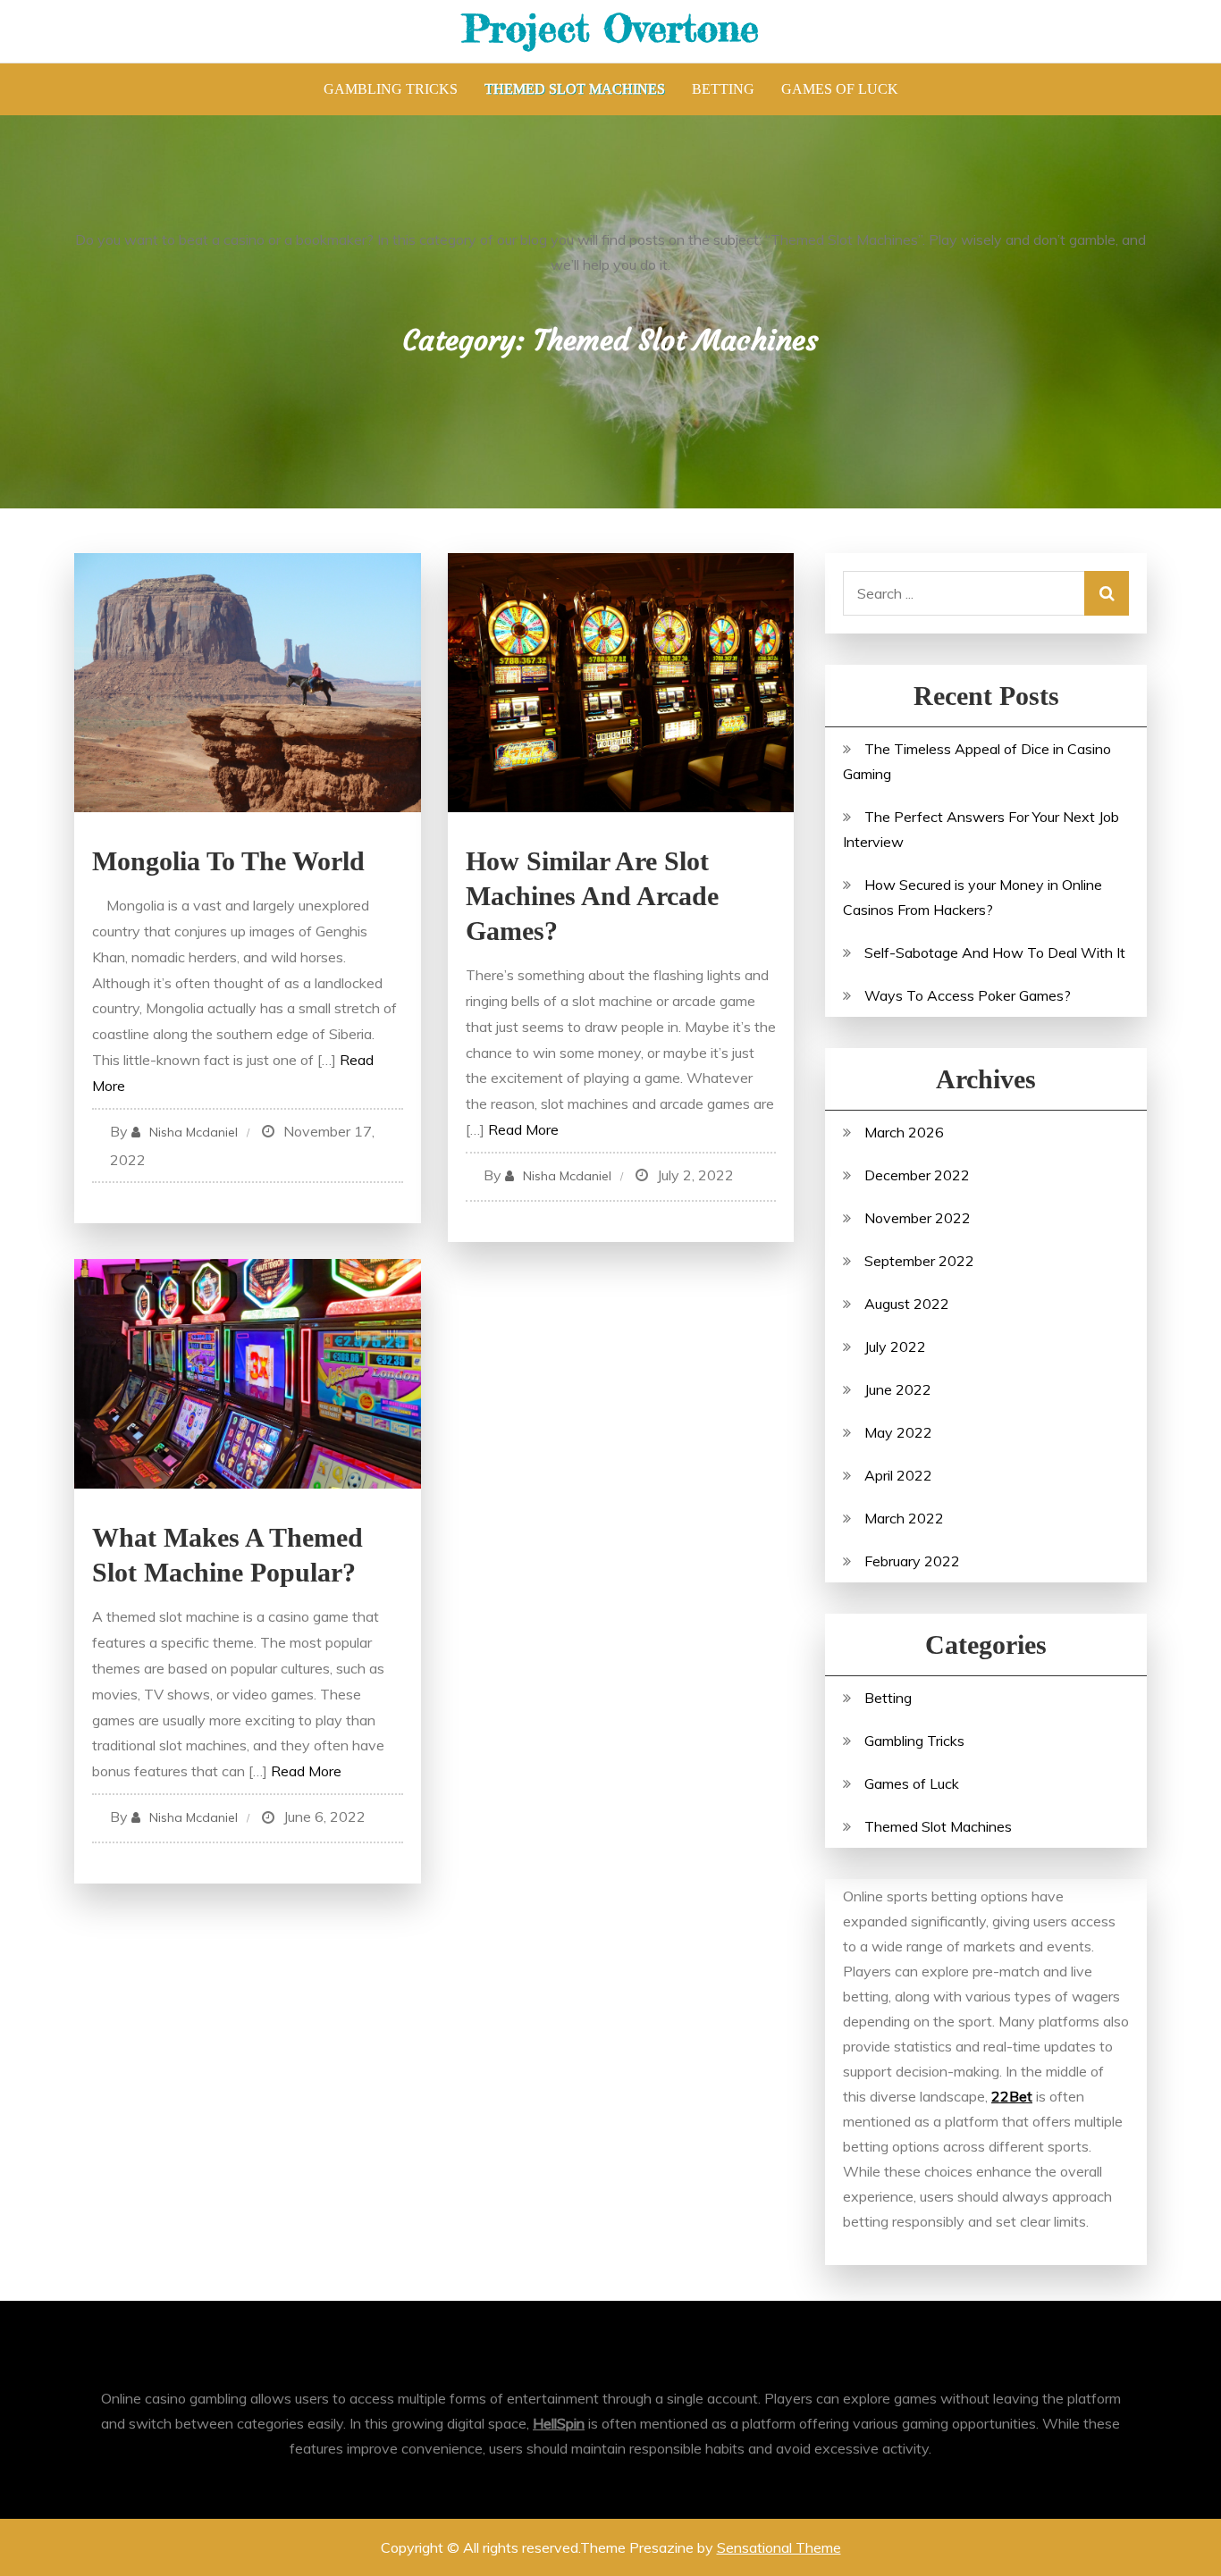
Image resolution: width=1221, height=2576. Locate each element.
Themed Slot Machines (575, 89)
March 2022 (904, 1518)
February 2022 (912, 1561)
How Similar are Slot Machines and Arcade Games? (592, 896)
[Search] (1107, 593)
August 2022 (907, 1304)
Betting (723, 89)
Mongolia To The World (228, 861)
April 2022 (898, 1475)
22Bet (1012, 2096)
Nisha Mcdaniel (194, 1132)
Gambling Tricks (391, 89)
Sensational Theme (779, 2547)
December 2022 (917, 1175)
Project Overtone (610, 28)
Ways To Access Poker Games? (968, 995)
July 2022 (895, 1347)
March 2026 (904, 1132)
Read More (523, 1129)
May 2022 (898, 1432)
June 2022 (898, 1389)
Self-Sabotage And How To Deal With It (995, 952)
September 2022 (919, 1261)
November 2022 (918, 1218)
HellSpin (559, 2423)
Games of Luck (840, 89)
